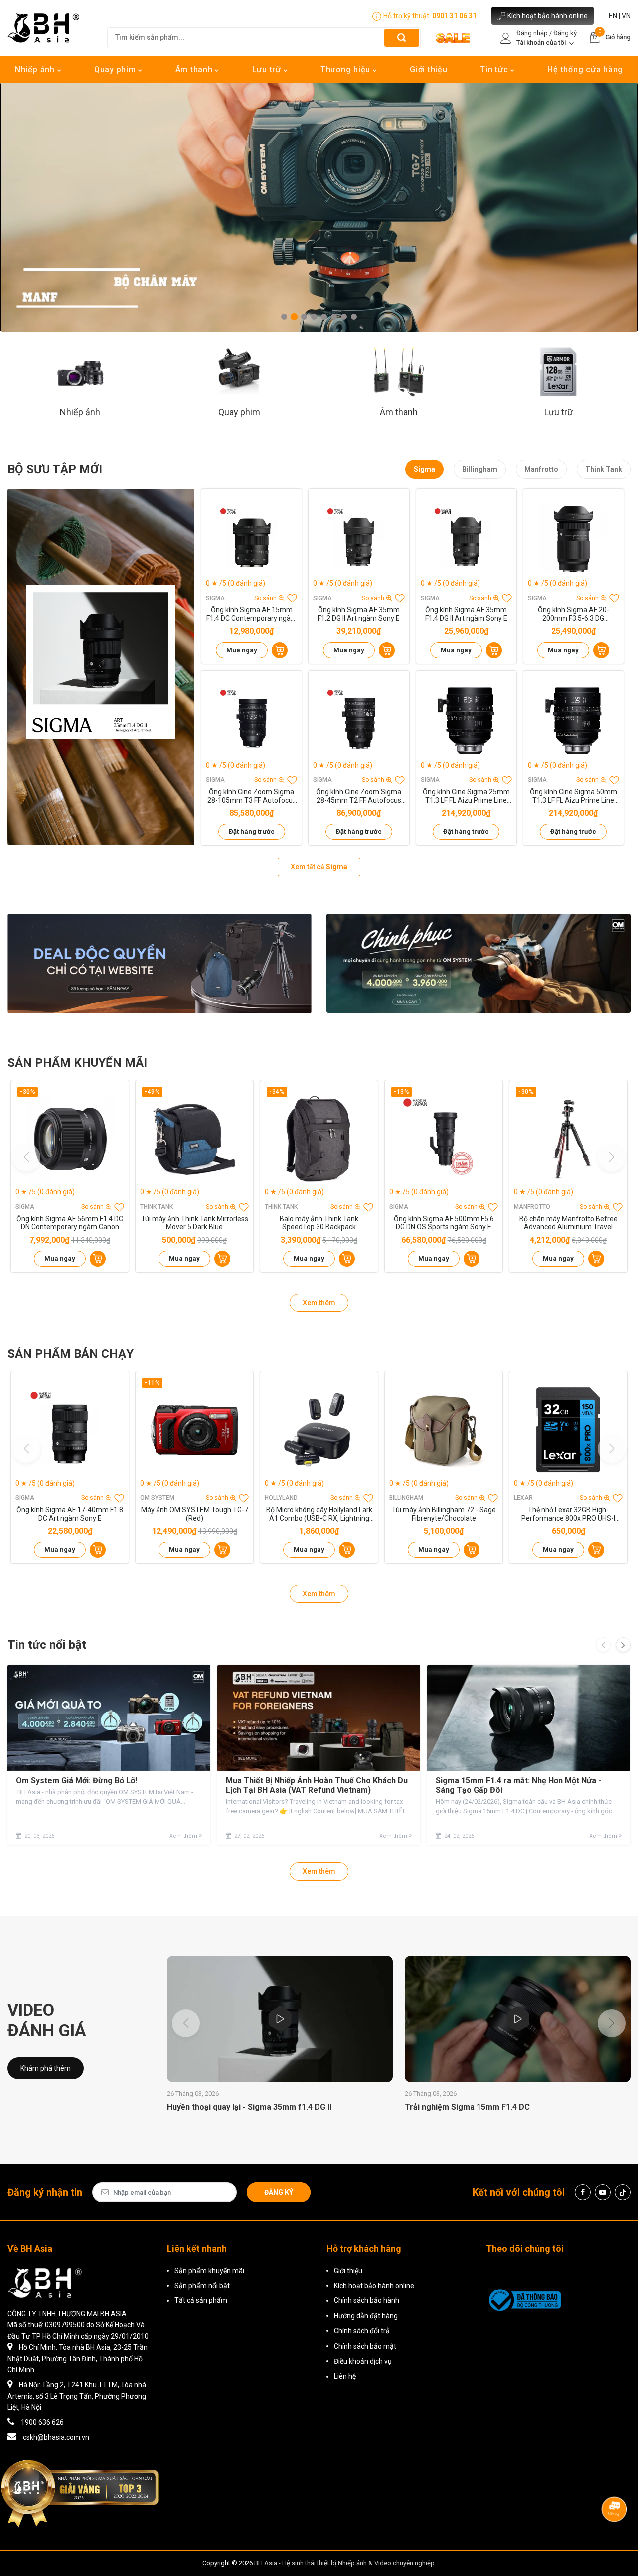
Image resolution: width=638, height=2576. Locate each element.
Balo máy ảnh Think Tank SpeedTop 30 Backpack (319, 1223)
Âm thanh (195, 70)
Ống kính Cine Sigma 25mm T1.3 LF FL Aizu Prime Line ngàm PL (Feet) (466, 796)
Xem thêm (319, 1303)
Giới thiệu (429, 70)
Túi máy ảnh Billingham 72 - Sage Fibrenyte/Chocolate (444, 1514)
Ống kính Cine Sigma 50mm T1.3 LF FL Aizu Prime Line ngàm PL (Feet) (573, 796)
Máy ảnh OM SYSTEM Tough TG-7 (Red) (195, 1514)
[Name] (402, 38)
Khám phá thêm (46, 2068)
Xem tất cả (319, 867)
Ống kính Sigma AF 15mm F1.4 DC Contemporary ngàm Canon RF (252, 614)
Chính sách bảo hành (367, 2300)
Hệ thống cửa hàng (585, 70)
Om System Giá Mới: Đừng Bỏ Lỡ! (77, 1781)
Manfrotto (541, 469)
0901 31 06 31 (454, 16)
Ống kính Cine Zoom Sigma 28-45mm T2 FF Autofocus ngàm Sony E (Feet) (359, 796)
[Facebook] (583, 2192)
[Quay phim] (239, 371)
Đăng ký (279, 2192)
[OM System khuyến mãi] (478, 963)
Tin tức (495, 70)
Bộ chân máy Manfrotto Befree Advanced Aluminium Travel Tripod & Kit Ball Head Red (568, 1223)
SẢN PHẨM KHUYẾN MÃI (77, 1063)
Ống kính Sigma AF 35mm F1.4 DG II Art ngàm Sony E (466, 614)
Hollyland (281, 1498)
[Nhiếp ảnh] (80, 371)
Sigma (424, 469)
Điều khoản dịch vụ (363, 2361)
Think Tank (604, 469)
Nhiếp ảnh (36, 70)
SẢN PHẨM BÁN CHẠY (71, 1354)
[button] (284, 317)
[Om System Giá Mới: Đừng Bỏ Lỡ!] (109, 1718)
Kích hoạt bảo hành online (548, 16)
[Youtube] (603, 2192)
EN (613, 16)
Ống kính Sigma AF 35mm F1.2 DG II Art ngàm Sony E (359, 614)
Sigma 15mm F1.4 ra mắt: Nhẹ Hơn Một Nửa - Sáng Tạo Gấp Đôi (518, 1785)
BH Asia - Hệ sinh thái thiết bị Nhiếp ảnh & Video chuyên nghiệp (344, 2563)
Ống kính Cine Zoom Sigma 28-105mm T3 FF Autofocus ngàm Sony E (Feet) (252, 796)
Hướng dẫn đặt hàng (366, 2316)
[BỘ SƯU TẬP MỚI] (101, 667)
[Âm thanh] (399, 371)
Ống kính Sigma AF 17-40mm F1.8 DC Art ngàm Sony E (70, 1514)
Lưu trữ (268, 70)
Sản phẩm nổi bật (202, 2286)
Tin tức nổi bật (47, 1645)
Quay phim (116, 70)
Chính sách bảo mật (365, 2346)
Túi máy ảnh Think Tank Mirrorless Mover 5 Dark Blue (195, 1223)
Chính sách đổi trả (362, 2331)
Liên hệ (345, 2376)
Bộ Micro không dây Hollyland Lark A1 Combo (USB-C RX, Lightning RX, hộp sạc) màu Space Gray (319, 1514)
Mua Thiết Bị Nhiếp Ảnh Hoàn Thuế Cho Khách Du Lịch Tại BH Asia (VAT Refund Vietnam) (317, 1785)
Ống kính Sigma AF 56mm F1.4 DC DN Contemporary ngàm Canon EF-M (70, 1223)
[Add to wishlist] (292, 598)
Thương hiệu (347, 70)
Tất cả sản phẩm (201, 2300)
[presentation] (603, 1645)
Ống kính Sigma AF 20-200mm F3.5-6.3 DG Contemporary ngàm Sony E (573, 614)
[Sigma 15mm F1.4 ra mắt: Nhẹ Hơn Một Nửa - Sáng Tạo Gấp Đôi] (529, 1718)
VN (626, 16)
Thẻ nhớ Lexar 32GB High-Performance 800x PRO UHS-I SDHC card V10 (568, 1514)
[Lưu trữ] (558, 371)
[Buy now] (280, 650)
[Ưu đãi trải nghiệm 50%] (159, 963)
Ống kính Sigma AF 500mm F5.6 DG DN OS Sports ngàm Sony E (444, 1223)
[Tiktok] (623, 2192)
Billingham (480, 469)
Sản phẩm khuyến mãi (209, 2271)
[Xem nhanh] (252, 539)
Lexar (523, 1498)
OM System (157, 1498)
